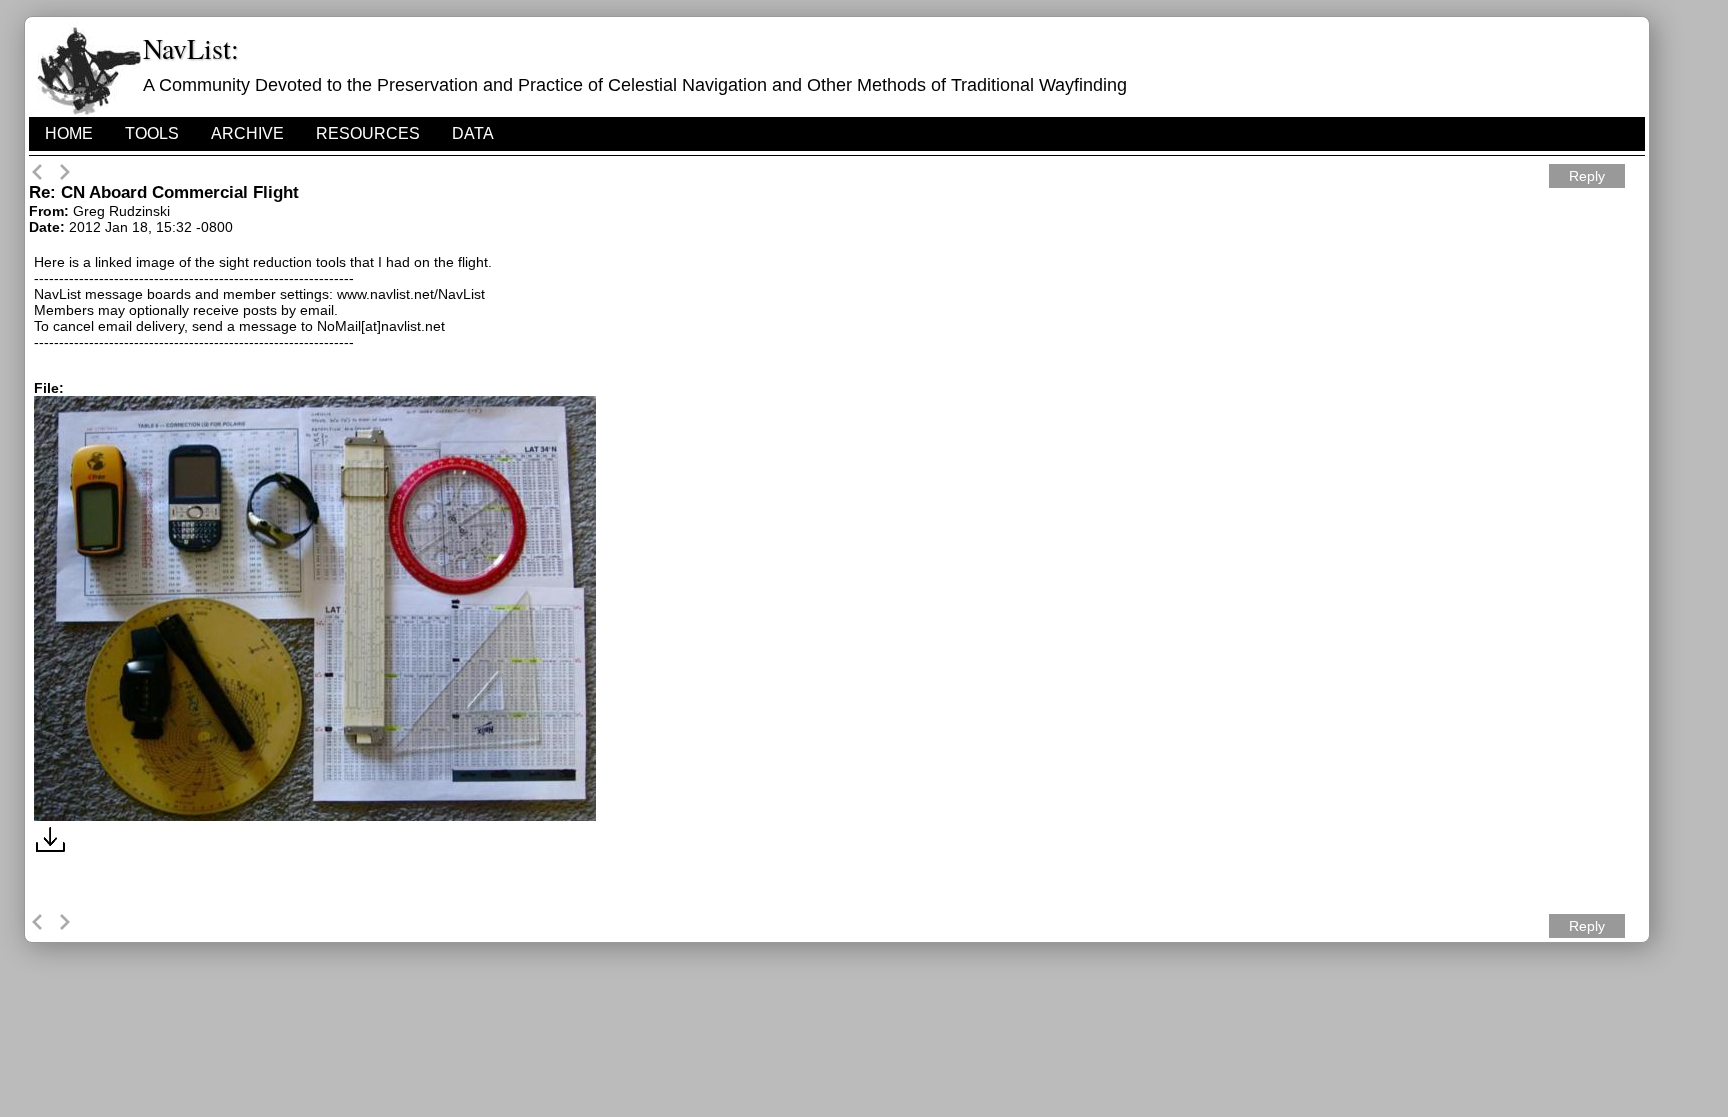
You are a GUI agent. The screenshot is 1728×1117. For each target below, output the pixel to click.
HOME (69, 133)
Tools (152, 133)
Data (473, 133)
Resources (368, 133)
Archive (247, 133)
